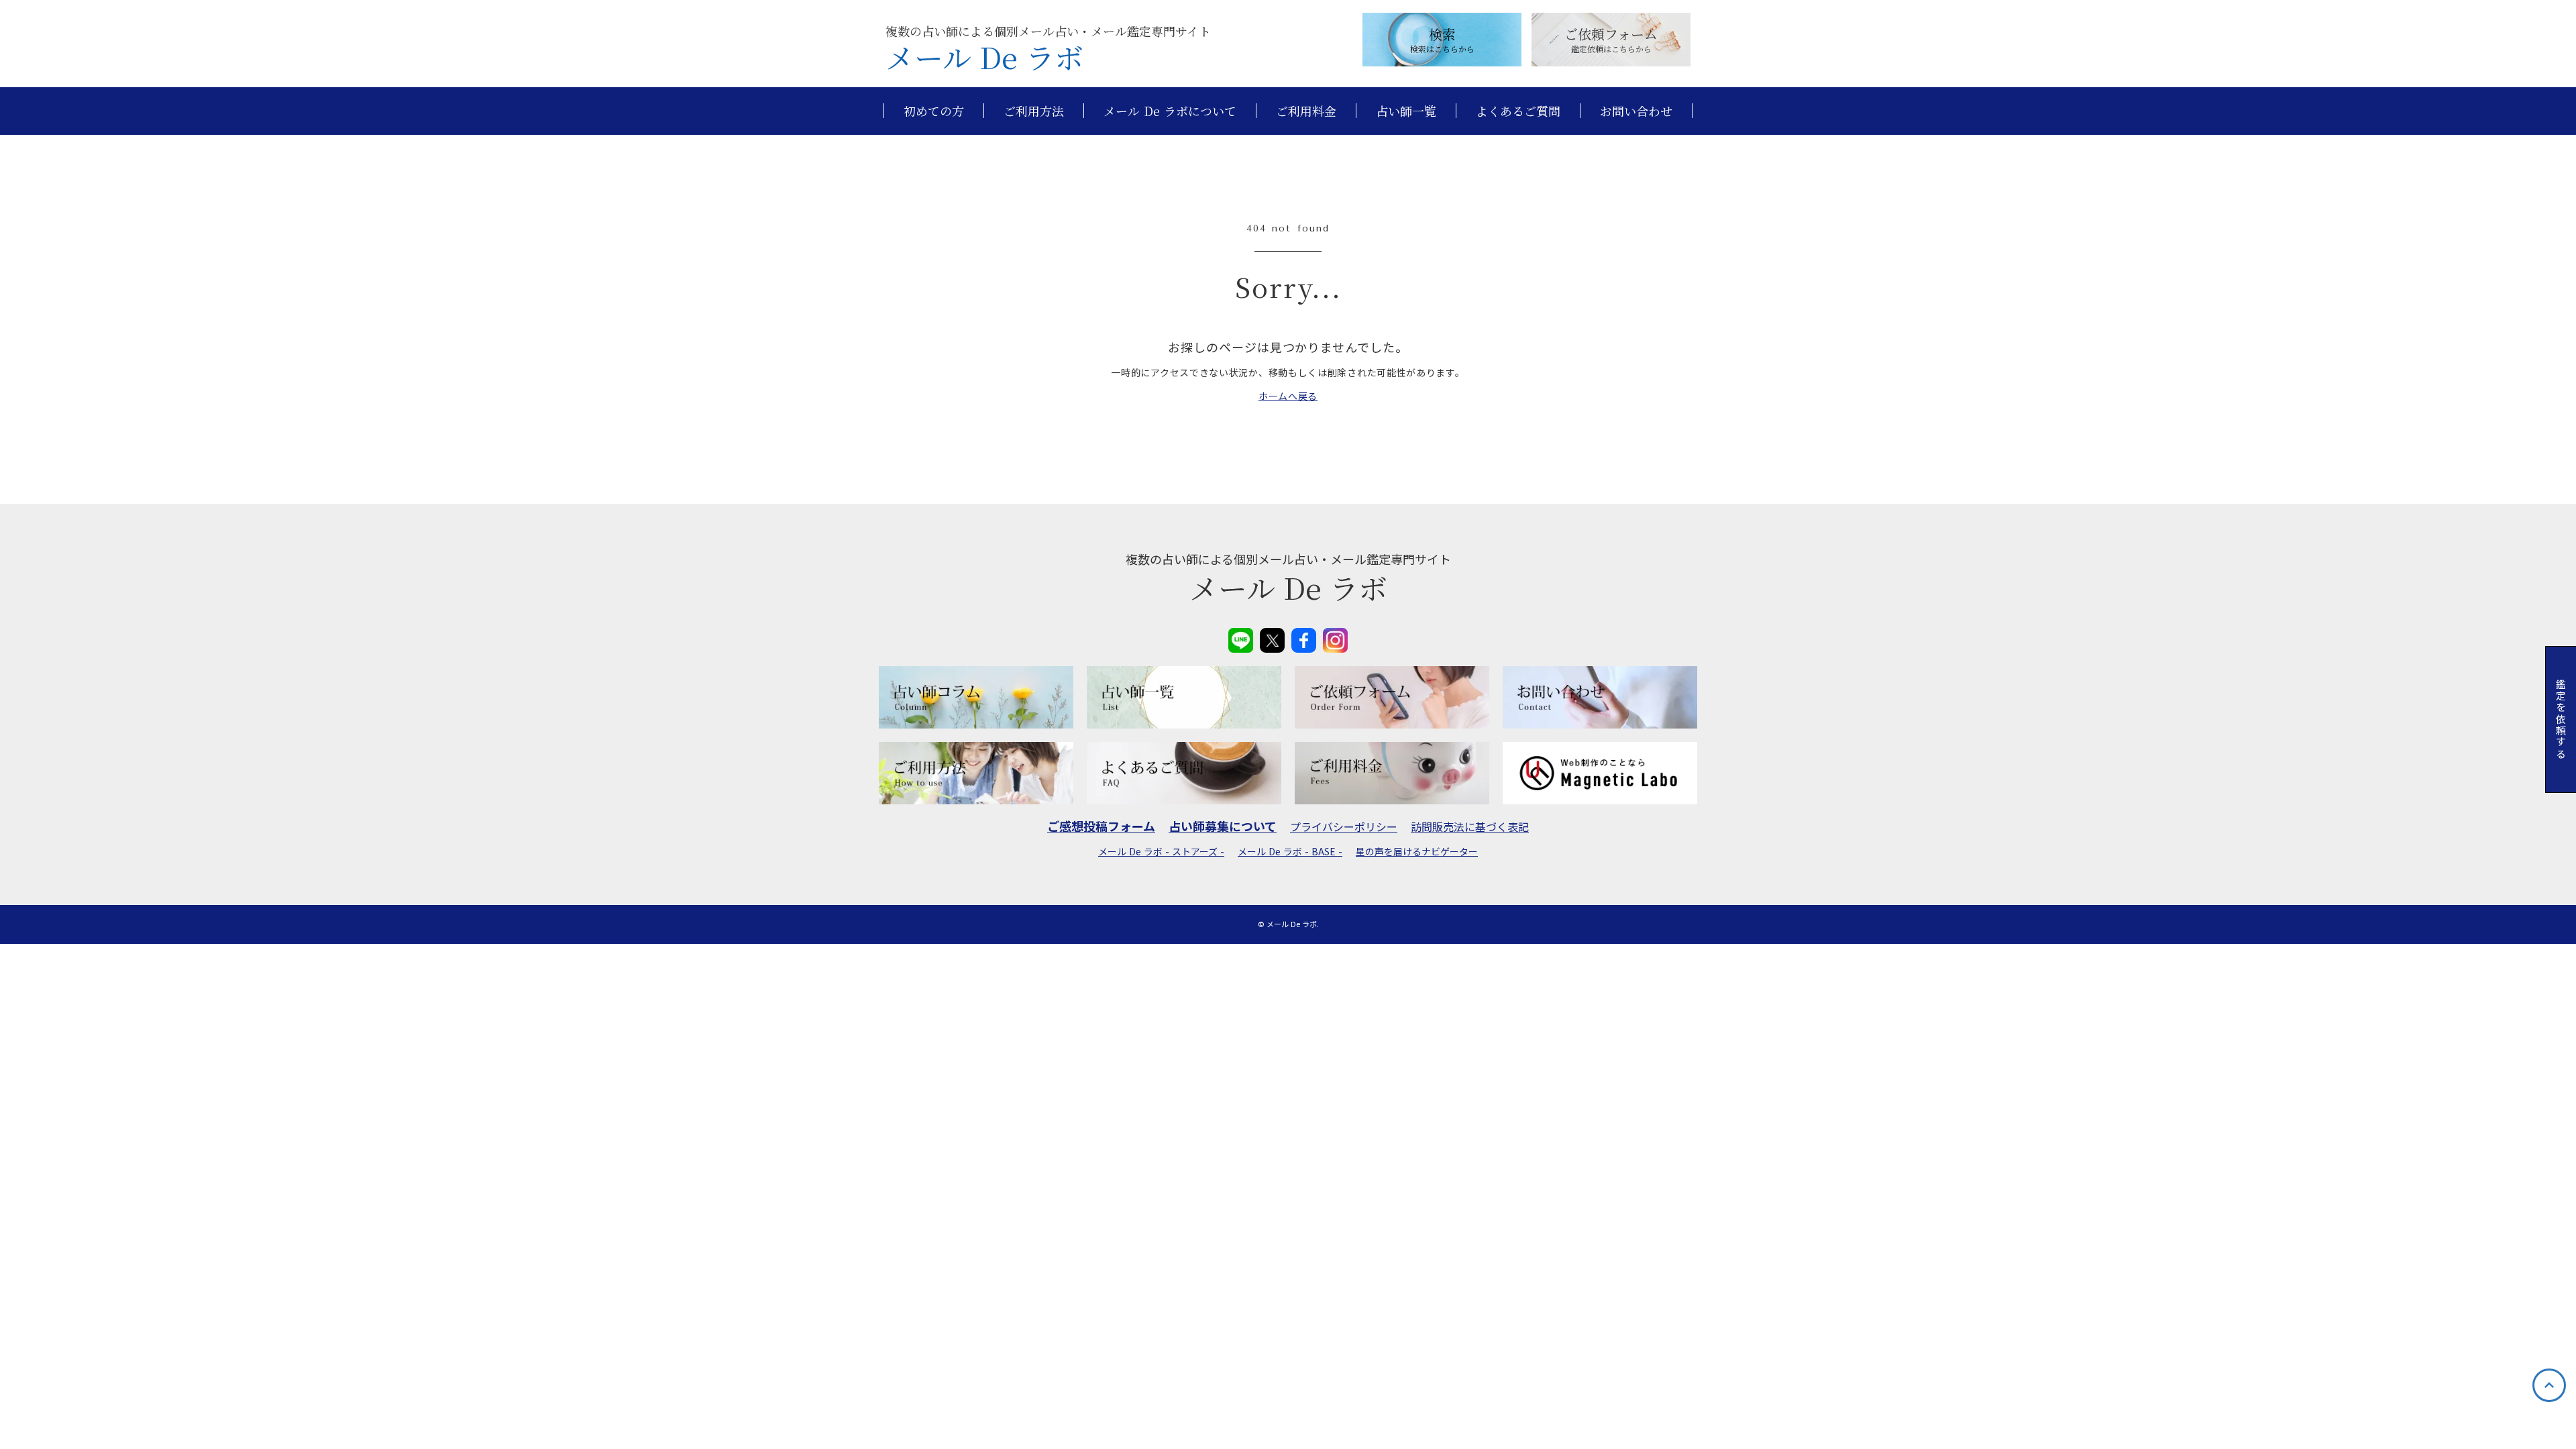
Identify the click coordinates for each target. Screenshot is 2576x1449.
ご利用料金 (1306, 111)
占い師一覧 (1406, 111)
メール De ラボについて (1170, 111)
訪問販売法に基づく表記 (1470, 826)
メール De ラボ (984, 57)
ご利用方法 (1034, 111)
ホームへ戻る (1288, 396)
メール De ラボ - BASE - (1290, 852)
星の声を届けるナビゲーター (1417, 852)
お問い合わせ (1636, 111)
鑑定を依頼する (2561, 719)
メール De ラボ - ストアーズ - (1161, 852)
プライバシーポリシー (1344, 826)
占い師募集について (1223, 826)
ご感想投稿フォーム (1101, 826)
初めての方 (934, 111)
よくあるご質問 (1518, 111)
